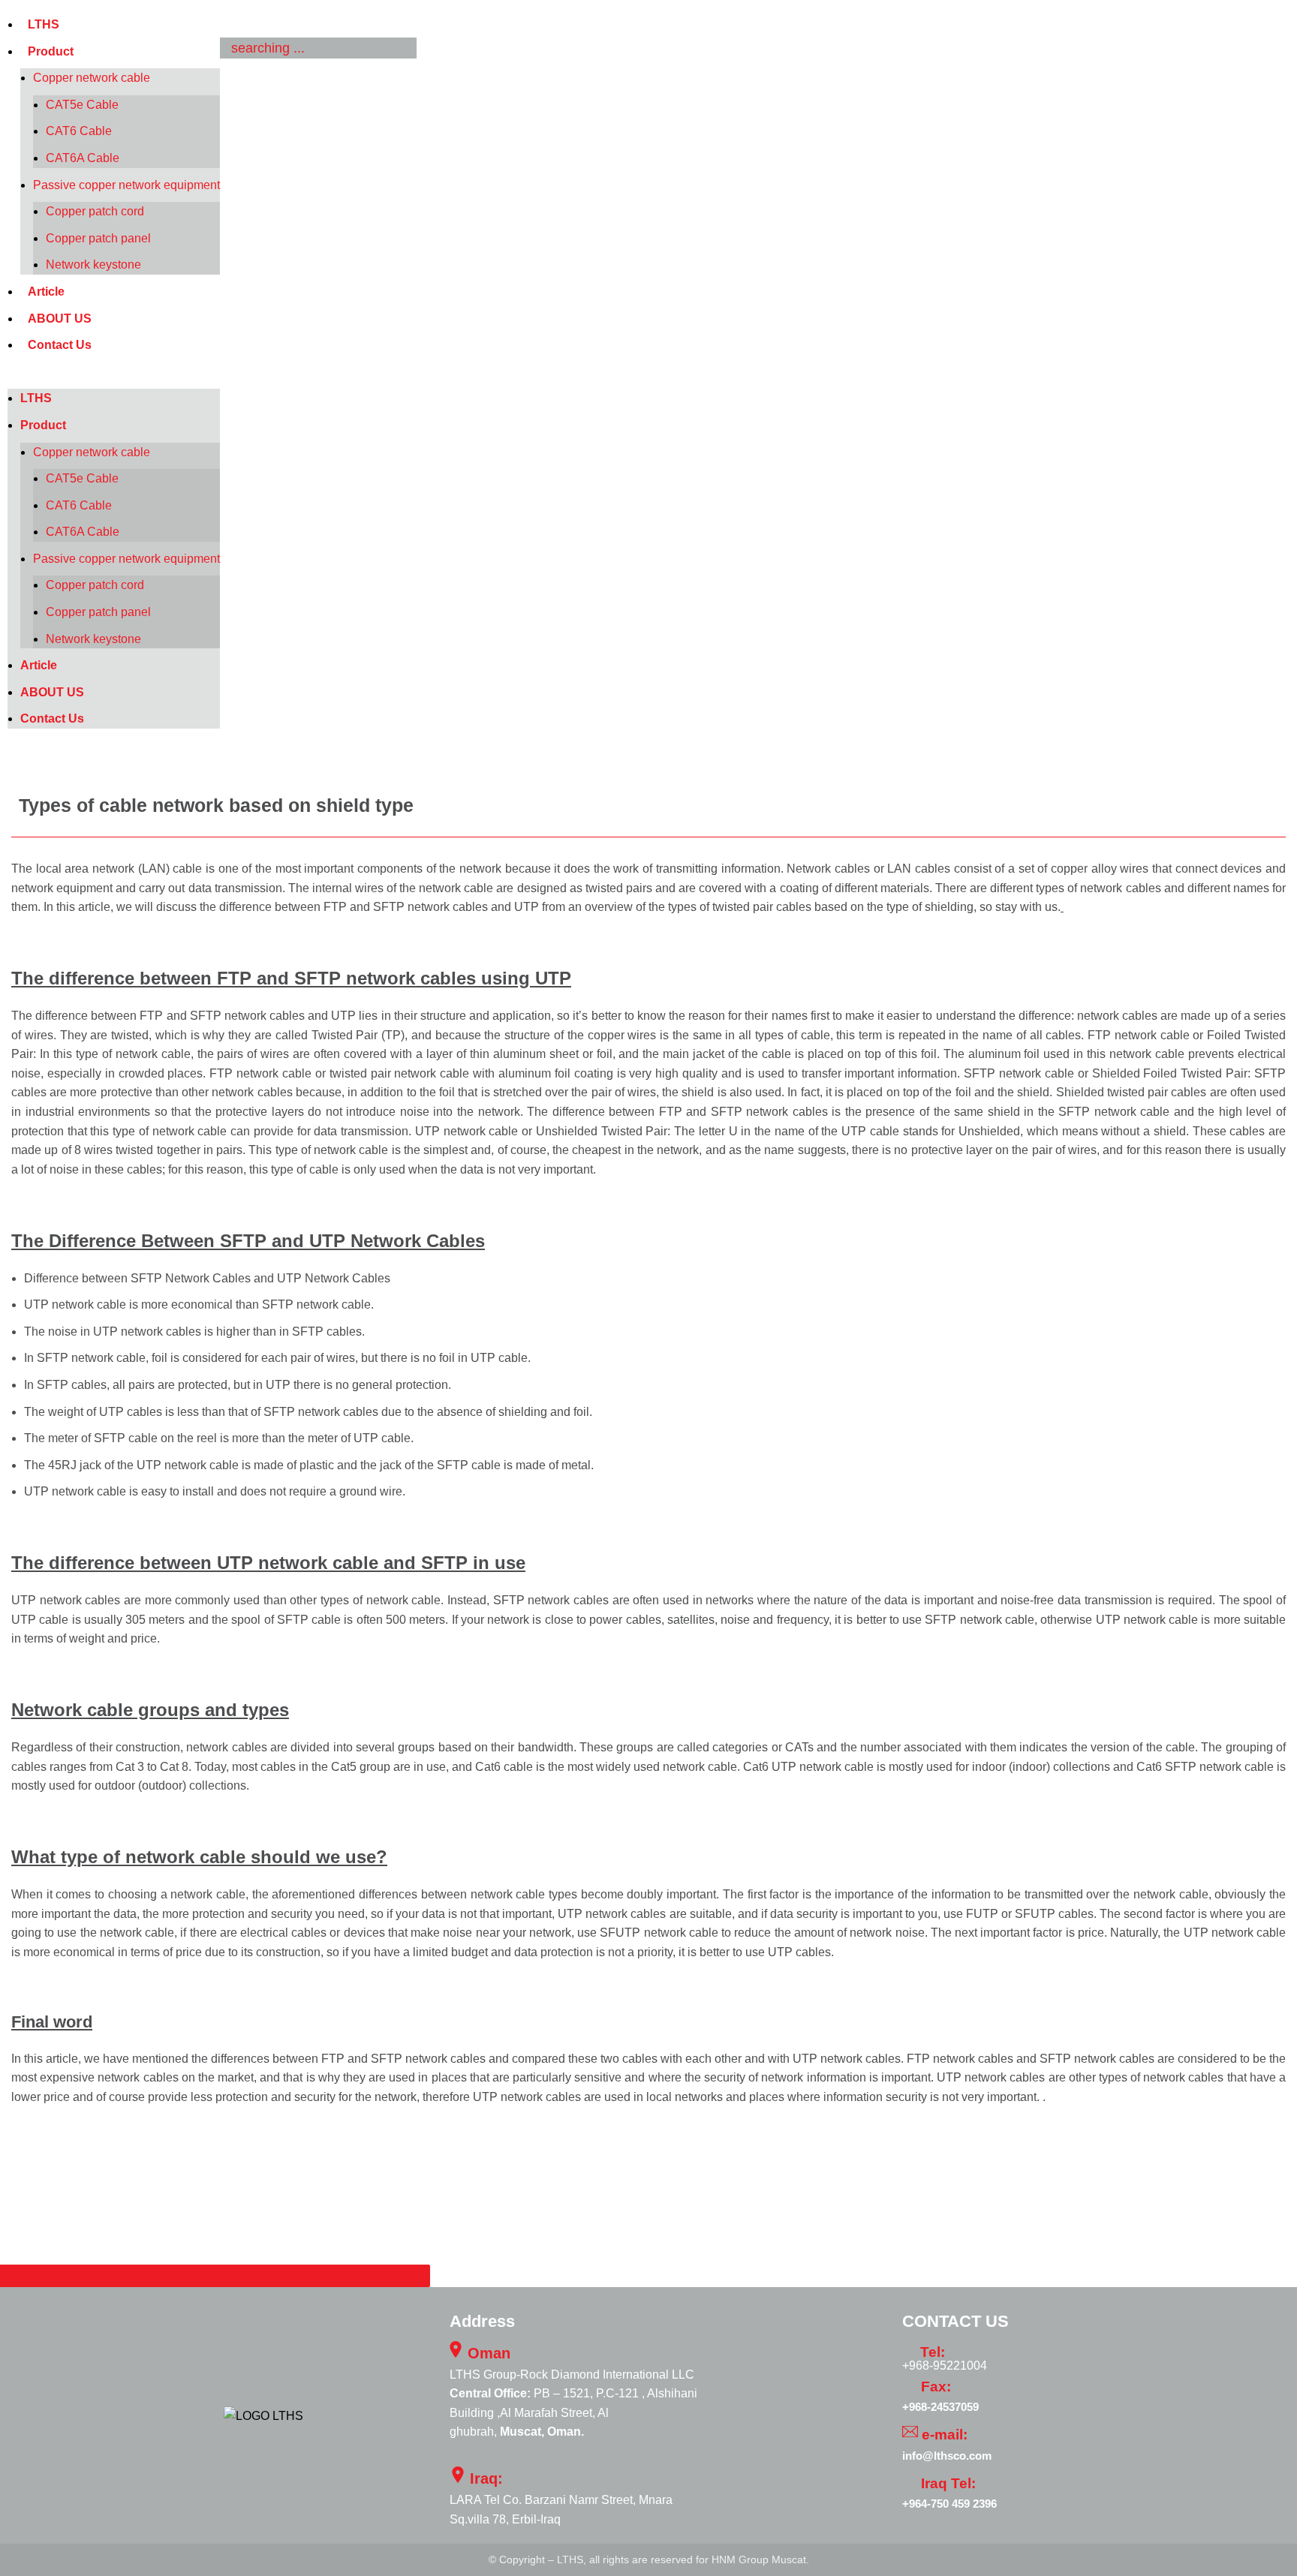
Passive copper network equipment (126, 185)
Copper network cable (92, 78)
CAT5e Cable (82, 105)
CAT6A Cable (83, 158)
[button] (114, 380)
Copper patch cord (95, 211)
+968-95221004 (945, 2366)
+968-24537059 (940, 2407)
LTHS (44, 24)
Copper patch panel (98, 238)
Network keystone (93, 265)
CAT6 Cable (79, 131)
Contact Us (60, 345)
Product (51, 51)
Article (46, 292)
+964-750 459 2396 (949, 2504)
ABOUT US (60, 319)
